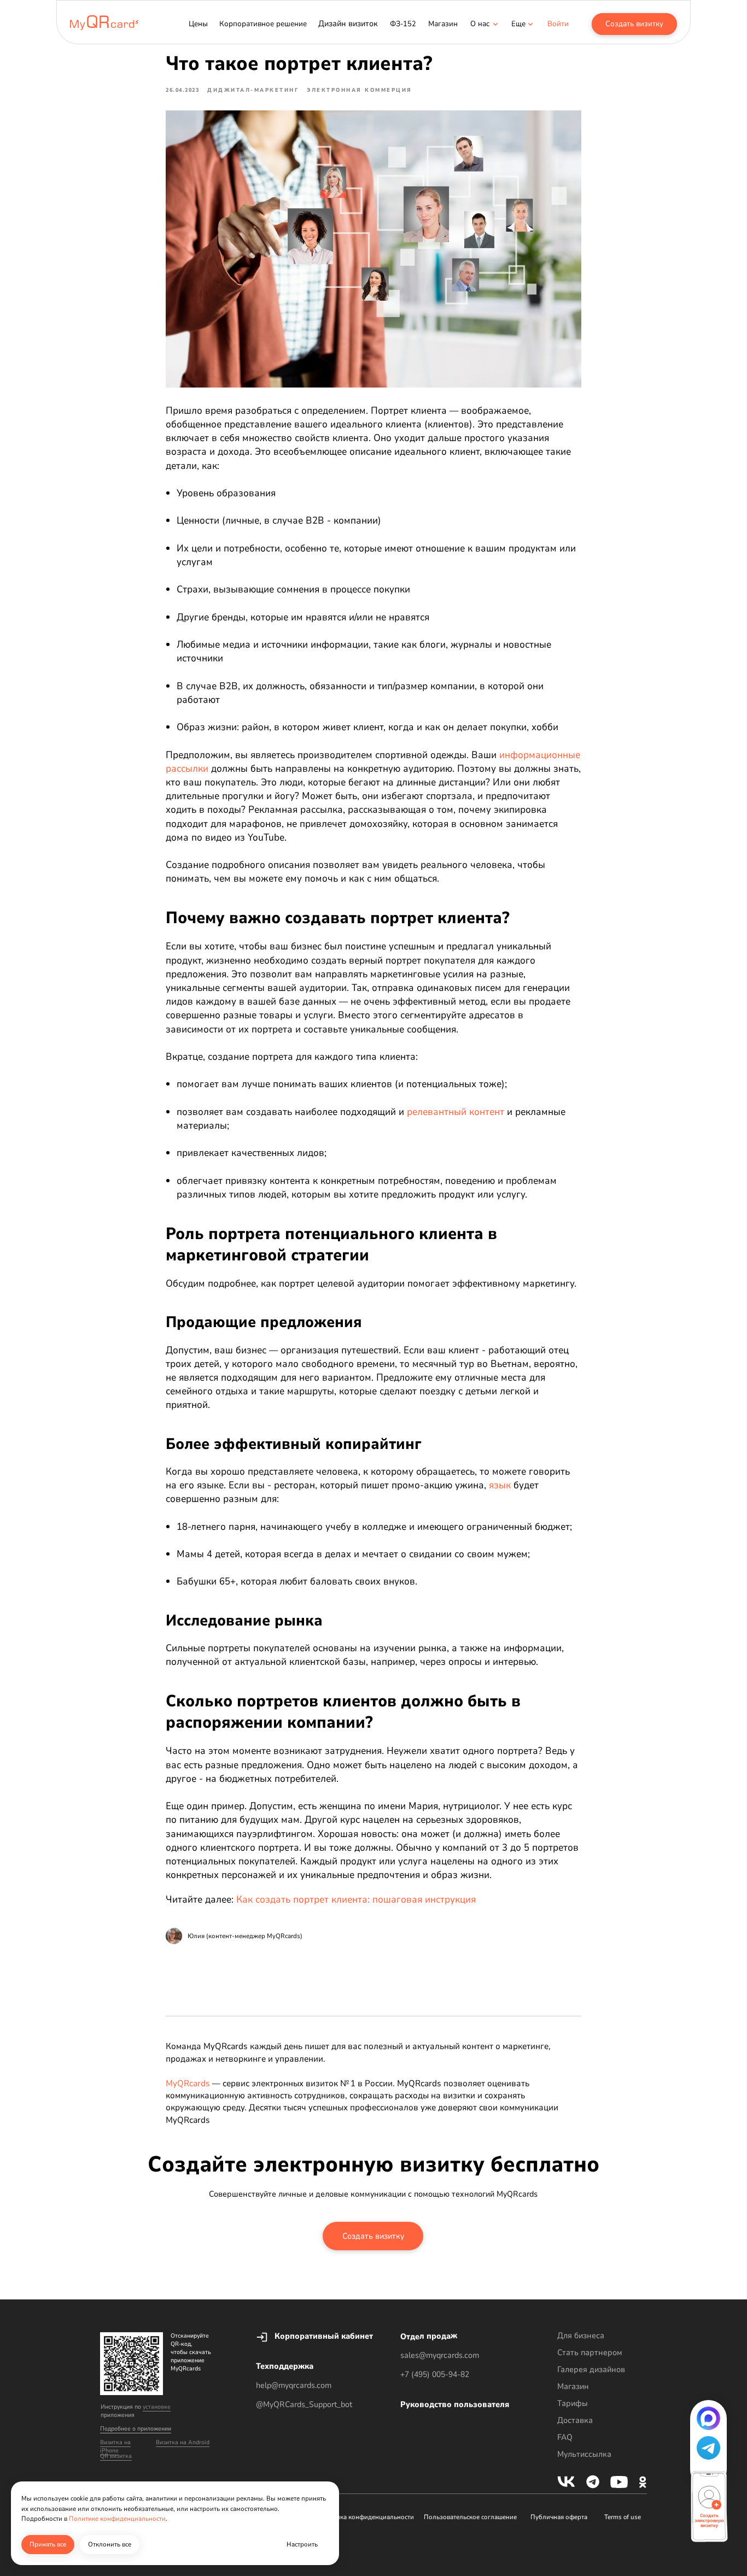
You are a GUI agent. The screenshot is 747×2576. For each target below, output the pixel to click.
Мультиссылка (584, 2454)
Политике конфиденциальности (117, 2519)
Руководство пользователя (455, 2404)
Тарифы (573, 2403)
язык (500, 1485)
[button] (518, 24)
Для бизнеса (581, 2336)
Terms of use (623, 2517)
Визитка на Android (183, 2442)
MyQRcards (188, 2084)
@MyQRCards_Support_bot (304, 2404)
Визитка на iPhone (115, 2446)
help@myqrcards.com (294, 2385)
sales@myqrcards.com (440, 2355)
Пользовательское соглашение (470, 2517)
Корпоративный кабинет (324, 2336)
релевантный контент (456, 1112)
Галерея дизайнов (591, 2369)
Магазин (573, 2386)
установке (157, 2407)
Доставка (575, 2420)
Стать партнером (590, 2352)
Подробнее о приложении (136, 2429)
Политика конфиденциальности (366, 2517)
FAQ (565, 2437)
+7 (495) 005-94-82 (435, 2374)
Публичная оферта (559, 2517)
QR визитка (116, 2456)
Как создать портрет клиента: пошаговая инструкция (356, 1899)
